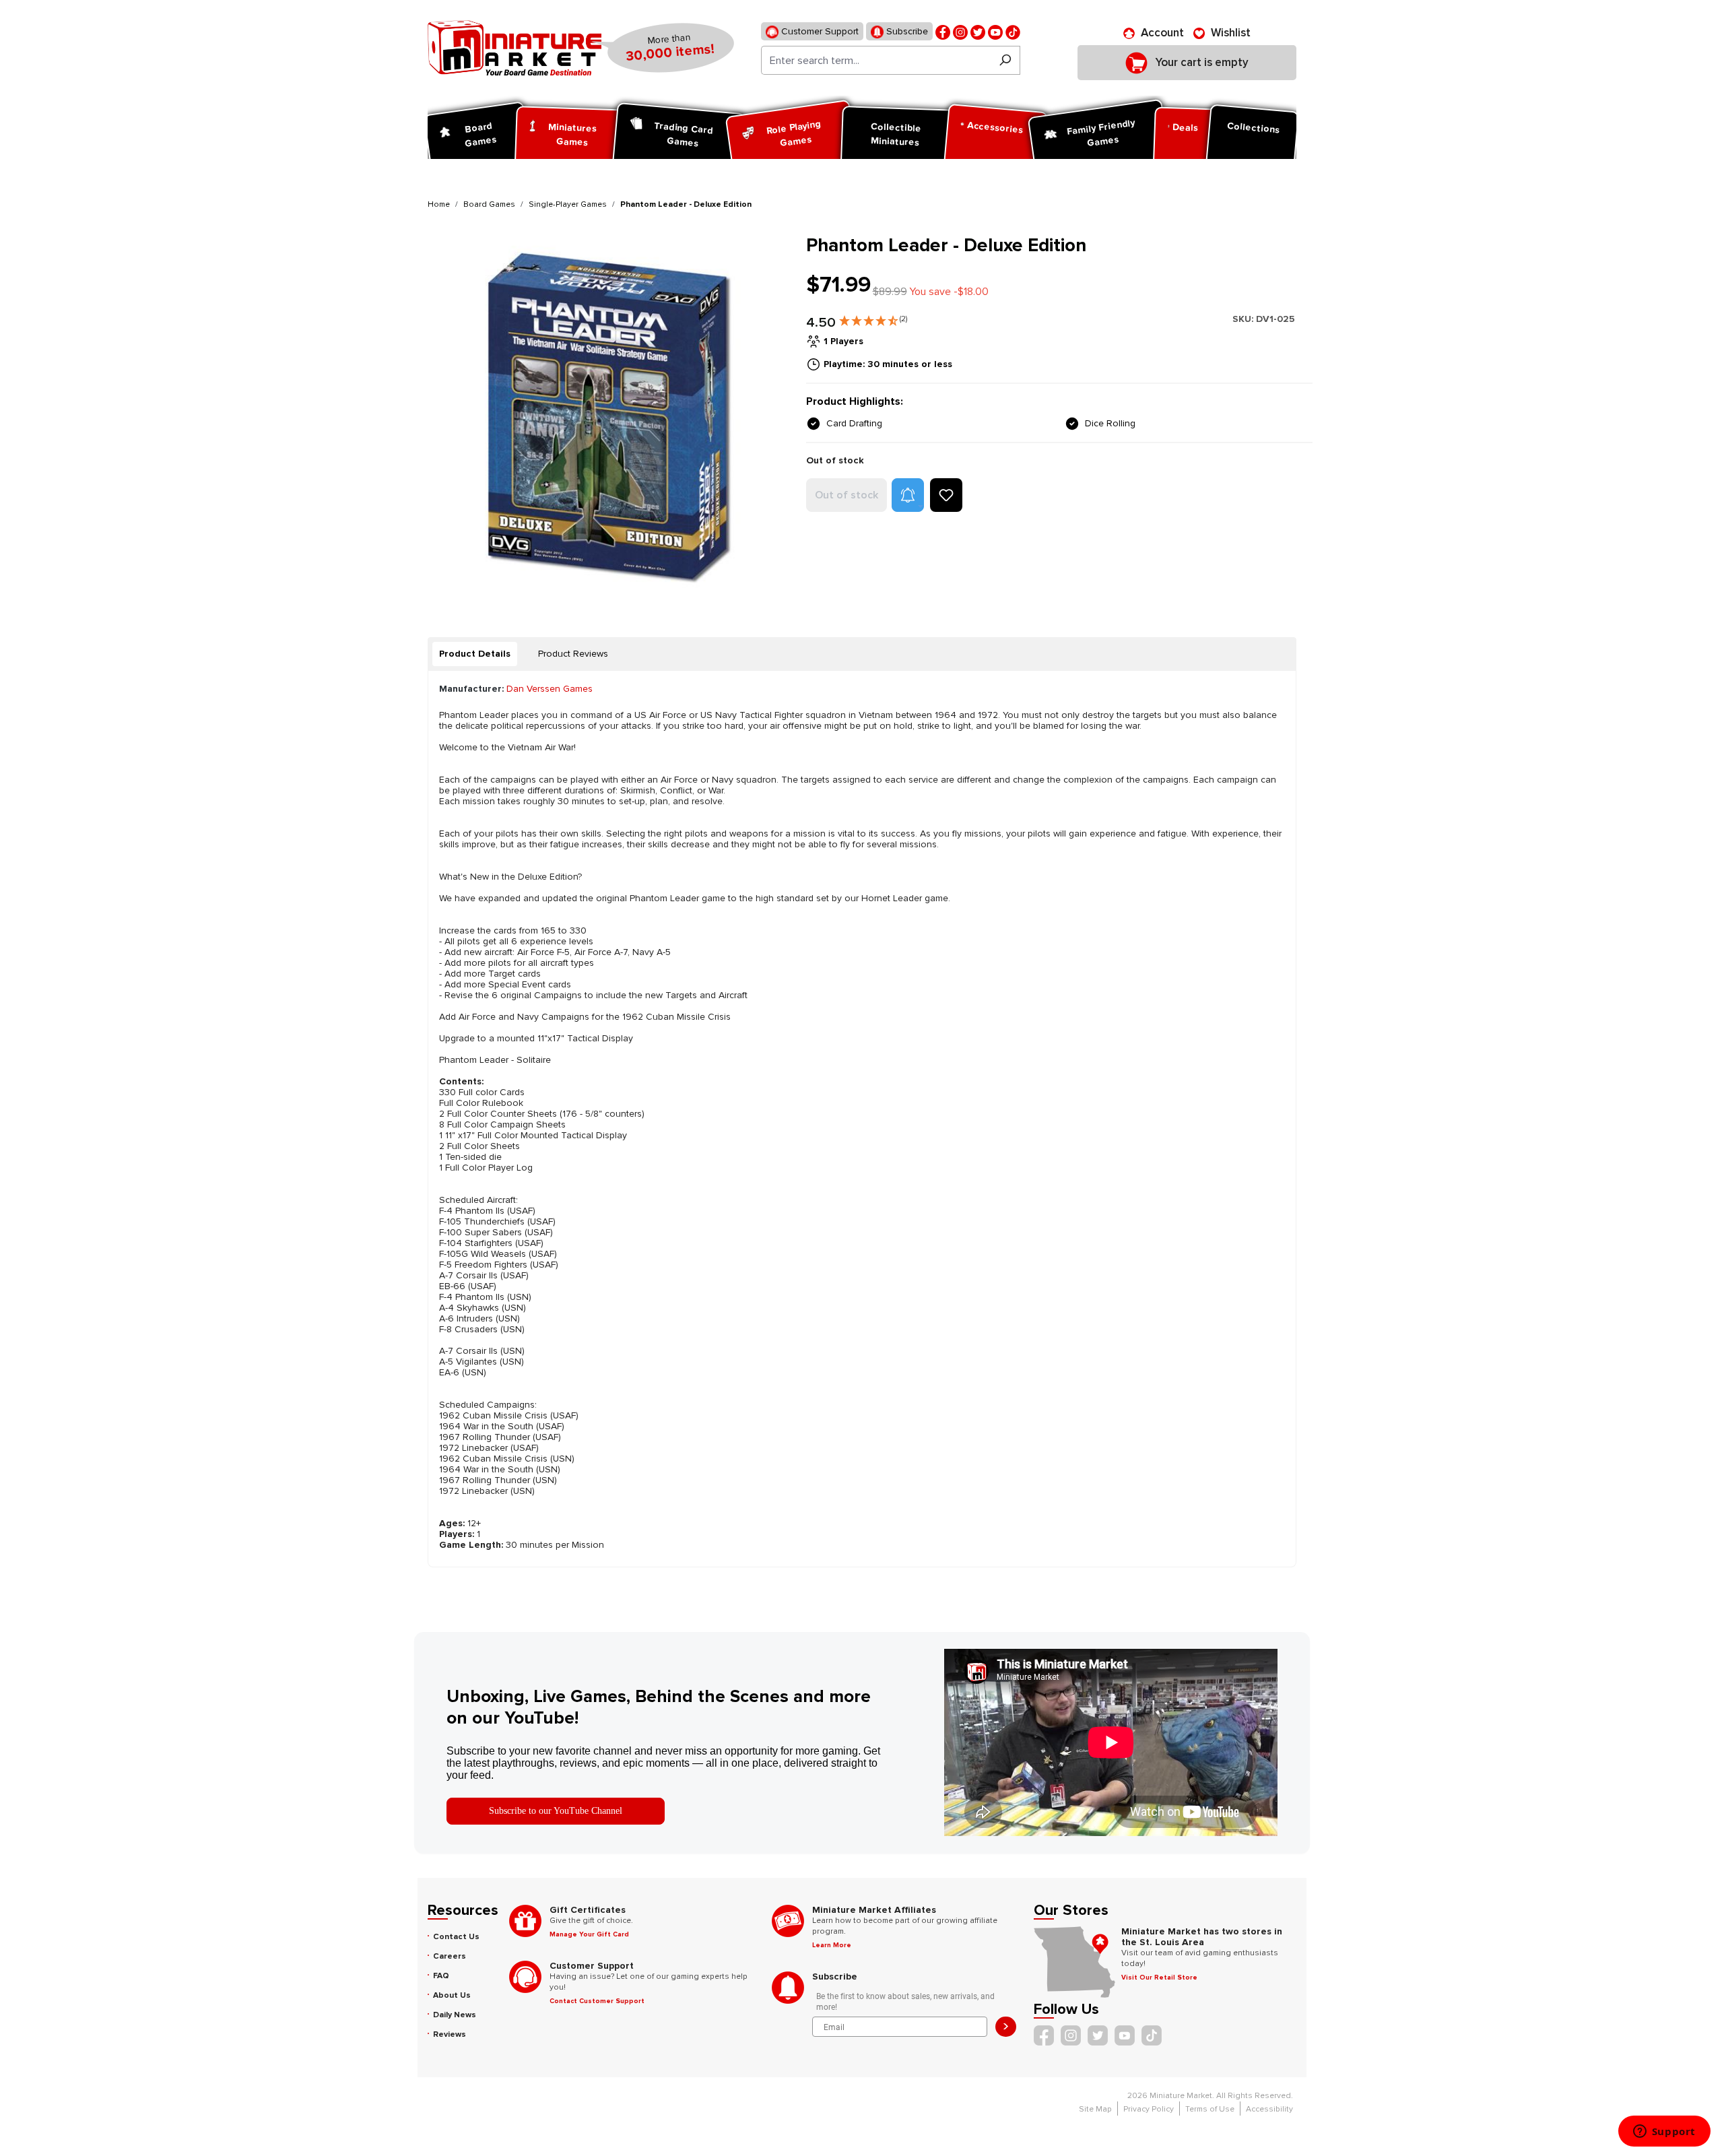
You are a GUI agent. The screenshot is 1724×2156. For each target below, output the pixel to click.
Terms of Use (1210, 2109)
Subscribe (906, 31)
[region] (609, 415)
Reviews (450, 2034)
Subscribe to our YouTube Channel (556, 1811)
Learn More (832, 1945)
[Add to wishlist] (946, 495)
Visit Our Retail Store (1159, 1978)
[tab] (475, 654)
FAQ (441, 1976)
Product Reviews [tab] (573, 654)
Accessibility (1269, 2109)
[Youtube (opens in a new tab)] (995, 31)
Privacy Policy (1149, 2109)
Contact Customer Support (597, 2001)
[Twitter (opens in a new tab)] (978, 31)
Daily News (455, 2015)
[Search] (1005, 60)
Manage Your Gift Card (589, 1934)
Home (439, 204)
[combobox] (876, 60)
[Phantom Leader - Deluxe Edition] (608, 415)
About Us (452, 1995)
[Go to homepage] (515, 48)
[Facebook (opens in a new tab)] (943, 31)
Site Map (1095, 2109)
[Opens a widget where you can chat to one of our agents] (1664, 2132)
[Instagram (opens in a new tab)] (960, 31)
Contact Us (456, 1937)
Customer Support (819, 31)
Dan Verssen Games (550, 689)
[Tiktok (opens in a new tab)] (1013, 31)
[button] (873, 318)
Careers (450, 1956)
